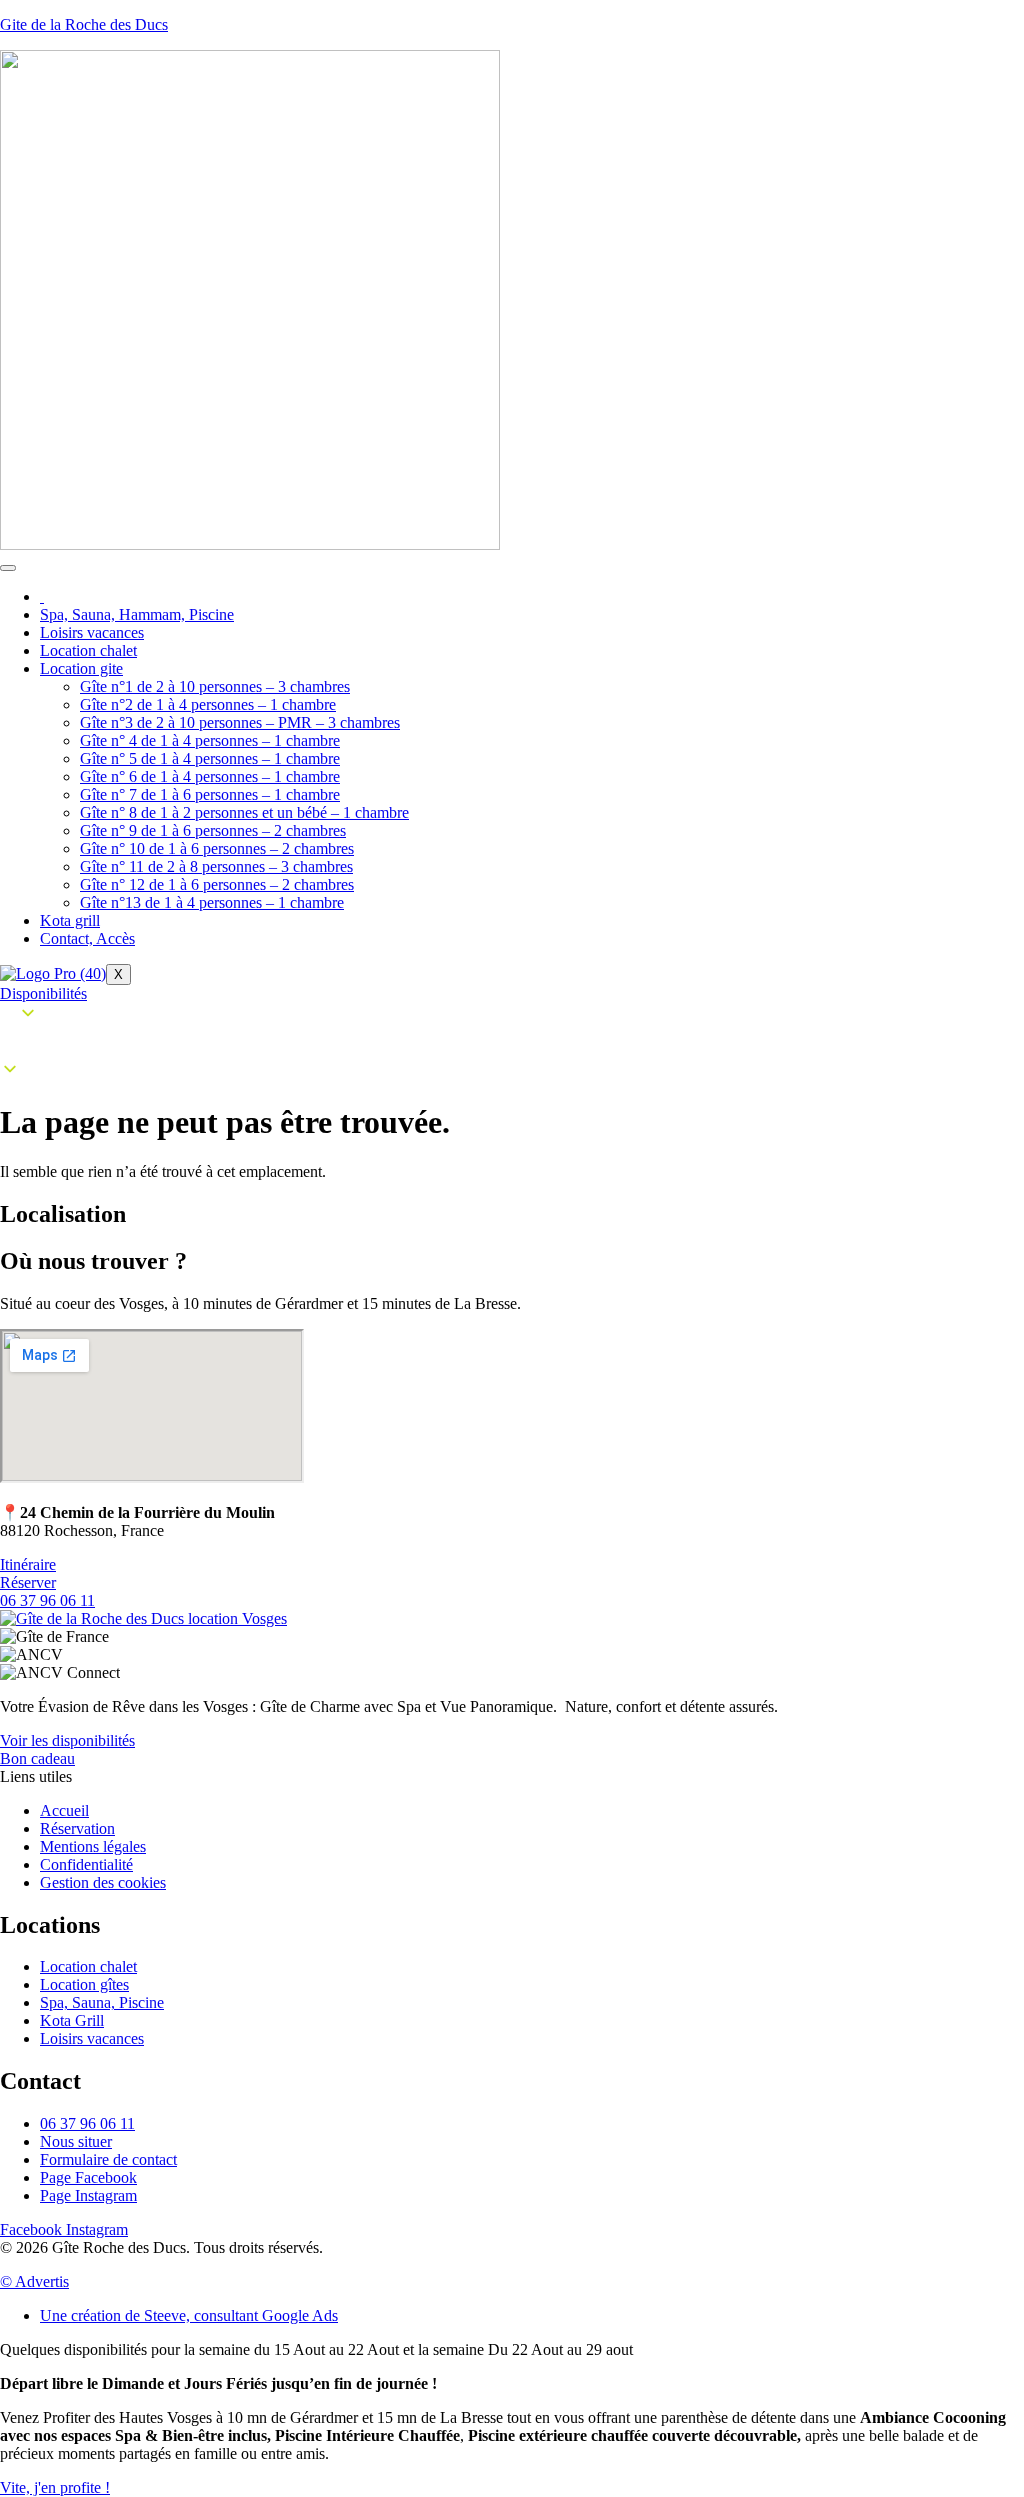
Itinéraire (28, 1564)
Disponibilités (43, 993)
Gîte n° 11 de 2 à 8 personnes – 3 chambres (216, 866)
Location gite (81, 668)
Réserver (28, 1582)
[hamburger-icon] (8, 568)
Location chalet (88, 650)
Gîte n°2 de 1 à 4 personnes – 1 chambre (208, 704)
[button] (512, 1043)
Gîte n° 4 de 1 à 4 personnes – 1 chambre (210, 740)
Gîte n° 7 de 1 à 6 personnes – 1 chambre (210, 794)
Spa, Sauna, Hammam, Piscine (137, 614)
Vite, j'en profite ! (55, 2487)
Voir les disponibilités (67, 1740)
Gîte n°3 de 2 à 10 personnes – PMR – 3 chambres (240, 722)
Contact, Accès (87, 938)
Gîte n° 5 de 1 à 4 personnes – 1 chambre (210, 758)
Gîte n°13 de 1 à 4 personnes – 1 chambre (212, 902)
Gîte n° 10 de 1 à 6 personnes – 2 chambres (217, 848)
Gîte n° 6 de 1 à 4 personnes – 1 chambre (210, 776)
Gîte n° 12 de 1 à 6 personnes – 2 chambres (217, 884)
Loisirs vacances (92, 632)
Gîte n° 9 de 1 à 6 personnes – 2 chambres (213, 830)
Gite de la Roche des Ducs (84, 24)
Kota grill (70, 920)
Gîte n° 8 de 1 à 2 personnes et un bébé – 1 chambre (244, 812)
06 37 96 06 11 (47, 1600)
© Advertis (34, 2281)
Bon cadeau (37, 1758)
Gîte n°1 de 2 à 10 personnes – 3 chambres (215, 686)
